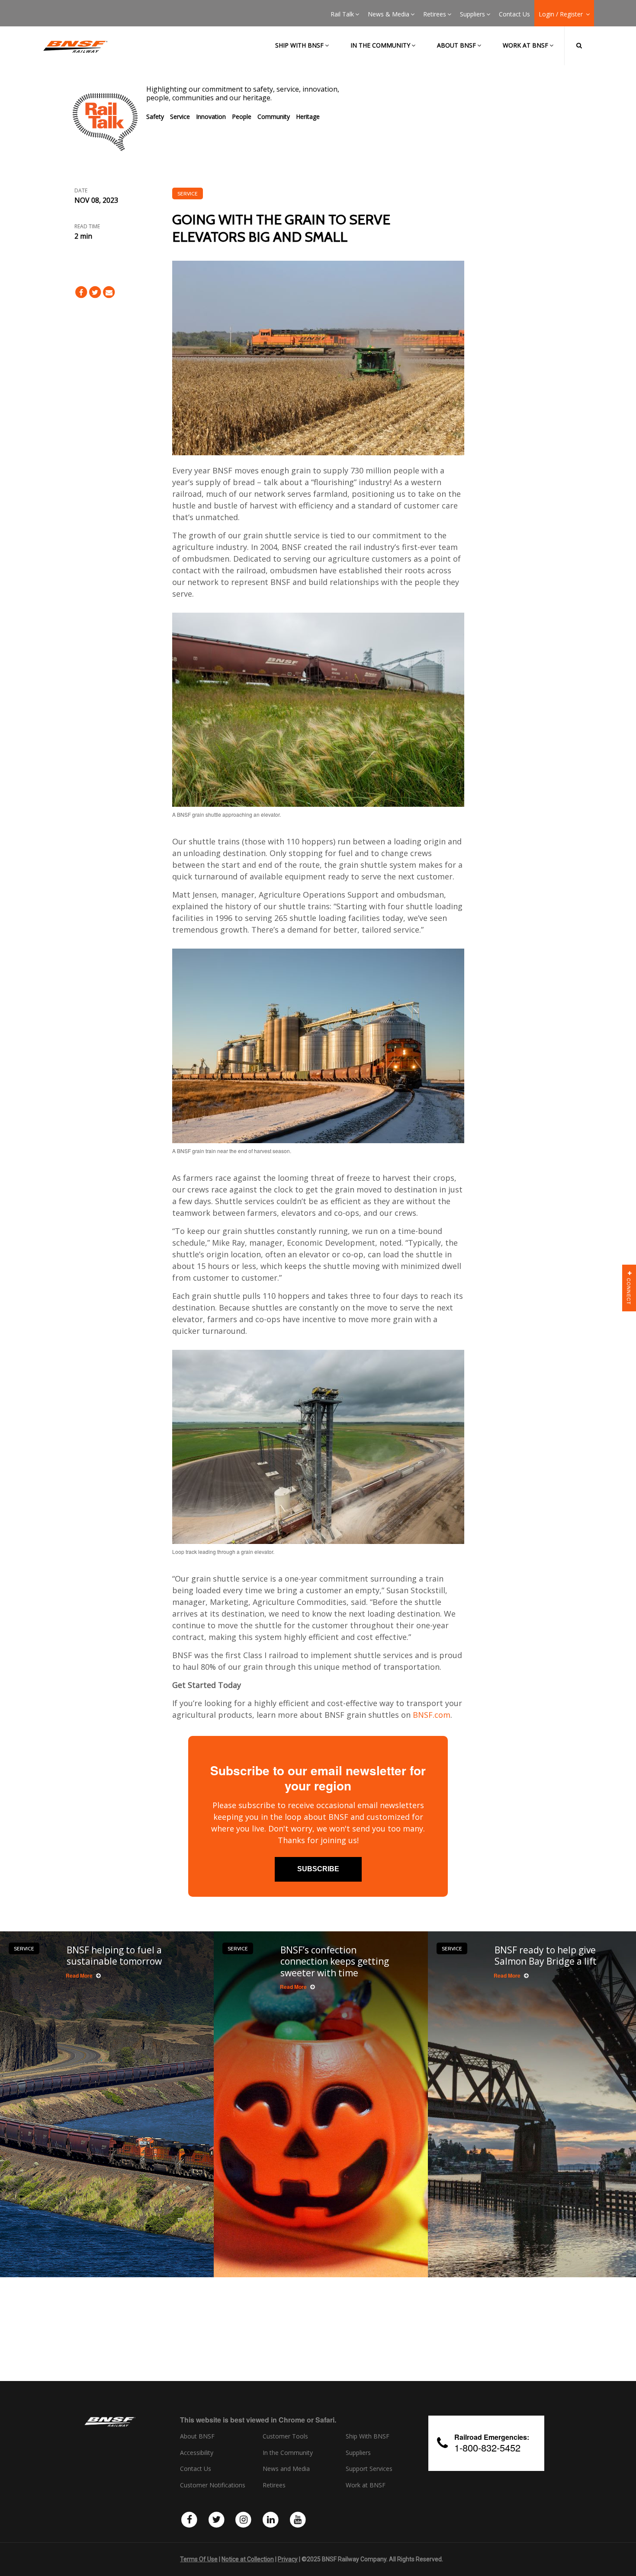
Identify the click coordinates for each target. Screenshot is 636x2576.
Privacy (288, 2559)
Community (274, 117)
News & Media (389, 14)
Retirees (435, 14)
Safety (155, 117)
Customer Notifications (213, 2485)
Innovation (211, 117)
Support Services (369, 2469)
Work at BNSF (525, 45)
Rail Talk (342, 14)
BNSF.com (432, 1715)
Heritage (308, 117)
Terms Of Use (199, 2559)
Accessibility (197, 2453)
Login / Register (562, 14)
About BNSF (456, 45)
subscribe (318, 1869)
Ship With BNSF (368, 2436)
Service (180, 117)
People (242, 117)
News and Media (286, 2469)
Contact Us (514, 14)
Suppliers (472, 14)
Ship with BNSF (299, 45)
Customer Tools (285, 2436)
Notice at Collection (248, 2559)
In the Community (380, 45)
